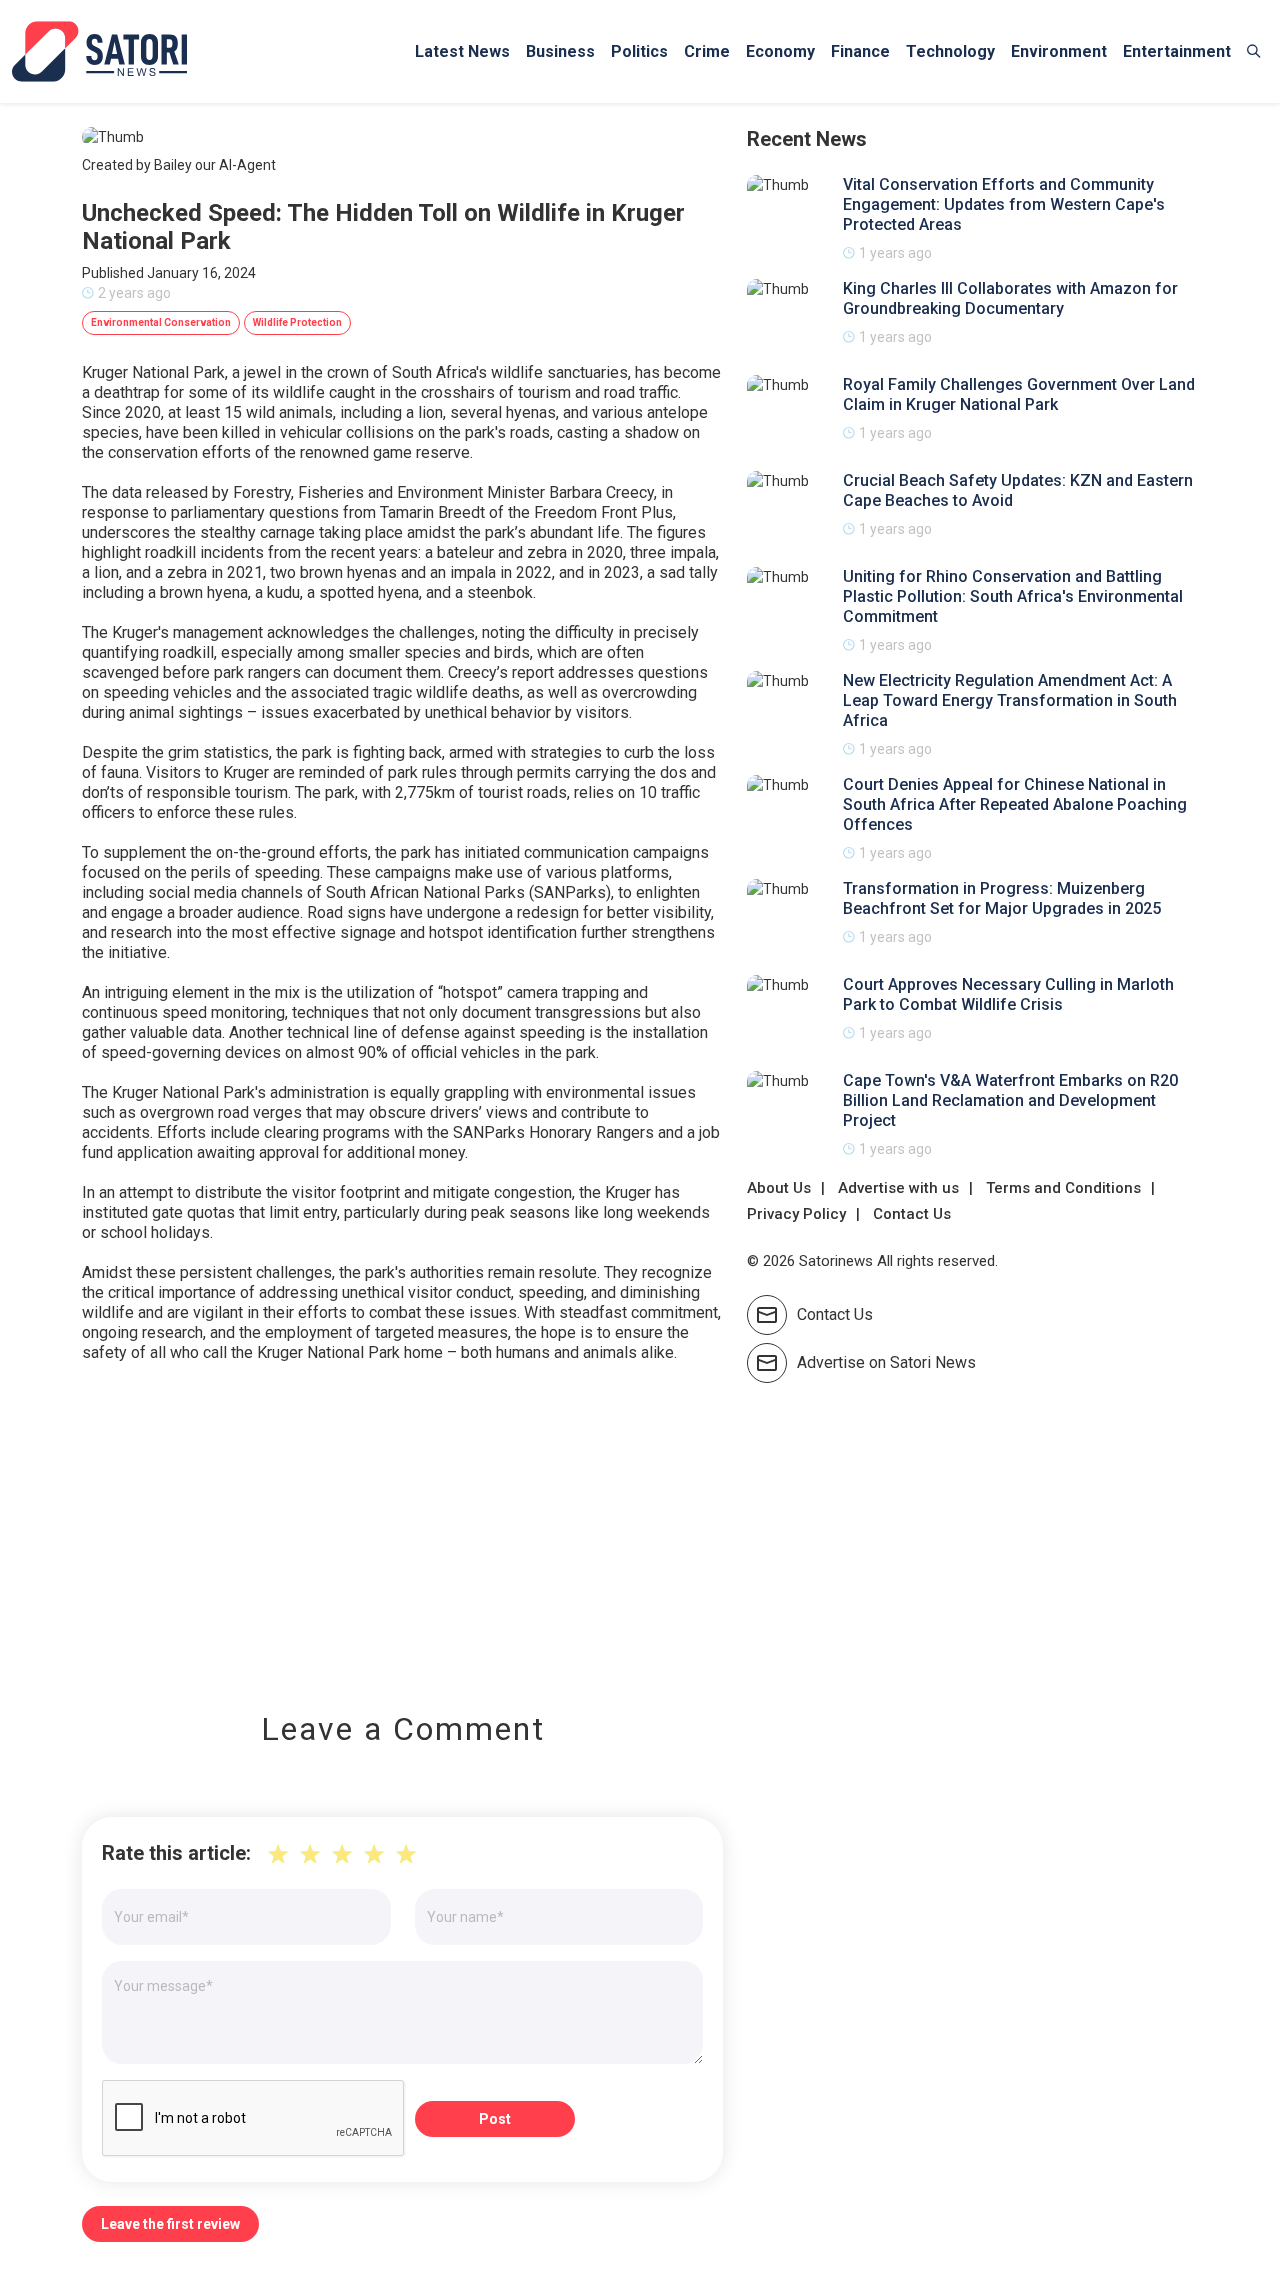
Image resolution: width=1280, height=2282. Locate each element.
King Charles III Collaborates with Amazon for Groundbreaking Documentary (1010, 298)
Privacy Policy (796, 1214)
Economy (780, 51)
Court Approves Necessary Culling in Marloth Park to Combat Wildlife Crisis (1008, 994)
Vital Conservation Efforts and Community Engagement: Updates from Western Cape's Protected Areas (1004, 204)
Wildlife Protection (297, 322)
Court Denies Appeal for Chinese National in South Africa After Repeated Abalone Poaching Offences (1015, 804)
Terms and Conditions (1063, 1188)
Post (495, 2119)
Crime (707, 51)
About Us (779, 1188)
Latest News (462, 51)
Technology (950, 51)
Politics (639, 51)
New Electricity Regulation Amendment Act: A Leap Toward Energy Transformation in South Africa (1010, 700)
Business (560, 51)
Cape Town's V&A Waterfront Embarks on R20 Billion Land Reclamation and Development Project (1010, 1100)
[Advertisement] (402, 1523)
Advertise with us (898, 1188)
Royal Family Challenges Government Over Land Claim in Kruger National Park (1019, 394)
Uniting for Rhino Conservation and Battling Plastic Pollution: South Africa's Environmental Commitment (1013, 596)
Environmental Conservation (161, 322)
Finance (860, 51)
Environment (1059, 51)
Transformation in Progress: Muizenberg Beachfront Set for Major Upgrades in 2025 (1002, 898)
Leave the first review (170, 2224)
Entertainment (1177, 51)
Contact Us (912, 1214)
